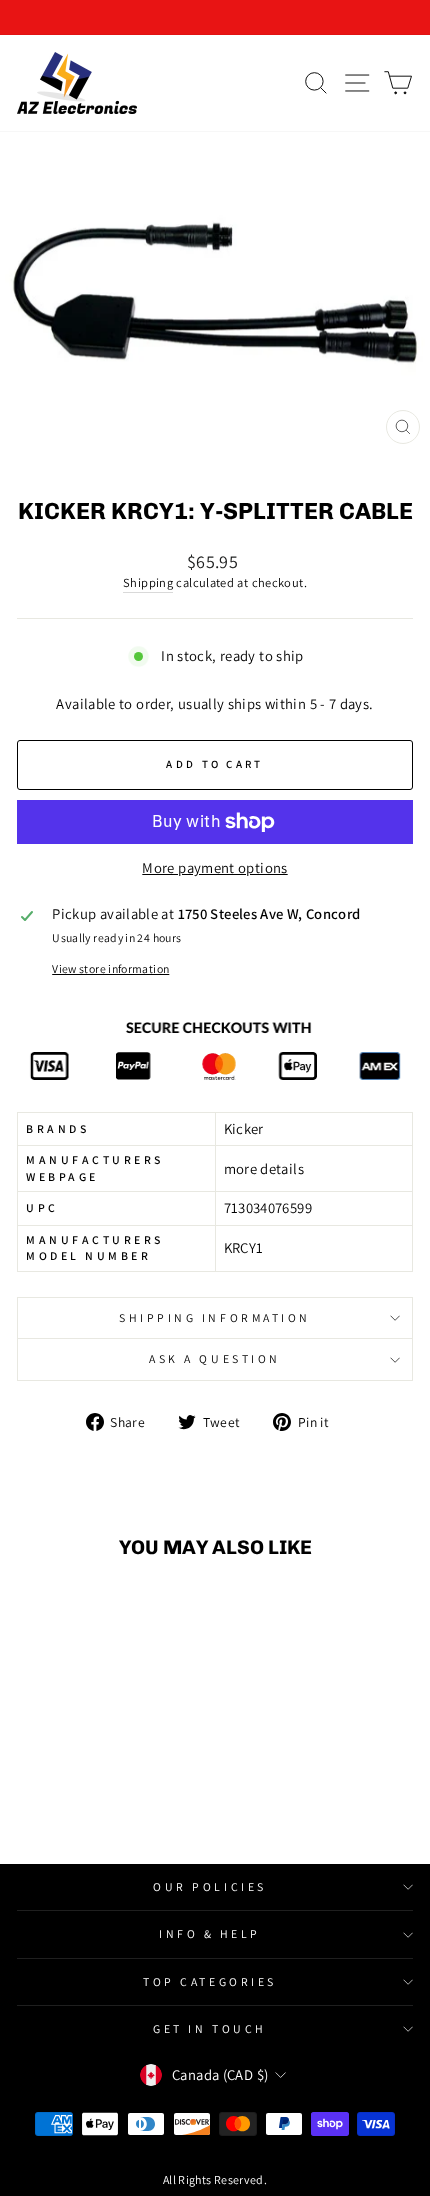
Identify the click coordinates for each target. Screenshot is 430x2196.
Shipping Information (215, 1317)
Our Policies (209, 1886)
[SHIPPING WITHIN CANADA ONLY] (215, 17)
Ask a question (214, 1358)
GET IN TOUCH (209, 2028)
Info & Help (210, 1933)
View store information (110, 968)
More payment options (214, 867)
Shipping (148, 582)
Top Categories (209, 1981)
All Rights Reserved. (215, 2179)
